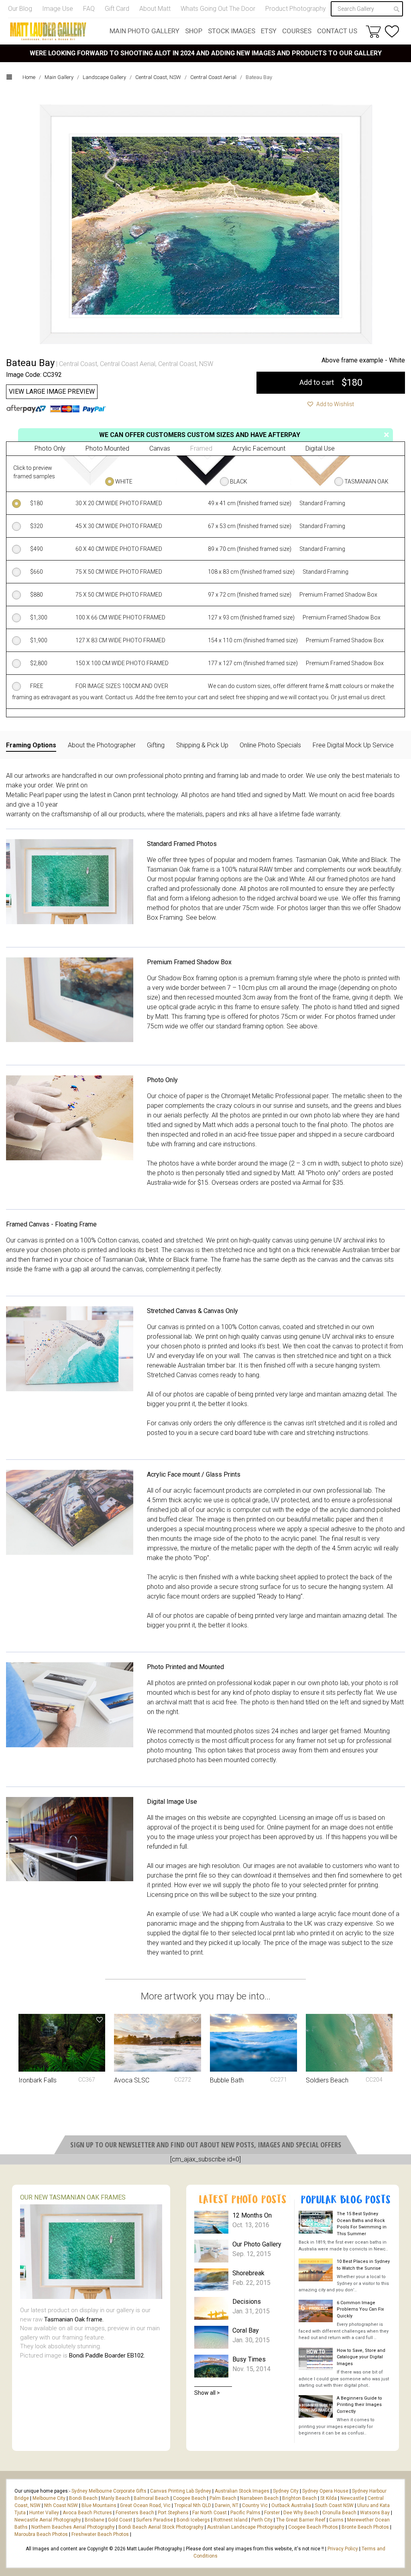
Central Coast (78, 364)
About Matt (155, 9)
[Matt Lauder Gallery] (48, 31)
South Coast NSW (334, 2505)
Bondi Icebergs (193, 2520)
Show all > (207, 2393)
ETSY (269, 31)
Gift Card (117, 9)
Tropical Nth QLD (193, 2505)
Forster (272, 2513)
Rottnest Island (231, 2520)
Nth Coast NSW (61, 2505)
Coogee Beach (189, 2498)
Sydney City (286, 2491)
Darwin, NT (227, 2505)
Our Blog (20, 9)
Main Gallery (59, 77)
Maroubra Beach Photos (41, 2534)
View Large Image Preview (52, 392)
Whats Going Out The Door (218, 9)
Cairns (336, 2520)
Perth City (262, 2520)
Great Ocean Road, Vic (145, 2505)
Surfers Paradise (155, 2520)
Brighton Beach (299, 2498)
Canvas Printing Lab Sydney (181, 2491)
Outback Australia (291, 2505)
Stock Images (232, 31)
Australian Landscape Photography (246, 2527)
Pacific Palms (245, 2513)
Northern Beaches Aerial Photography (73, 2527)
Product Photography (296, 9)
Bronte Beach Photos (365, 2527)
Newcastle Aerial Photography (48, 2520)
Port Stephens (173, 2513)
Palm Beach (223, 2498)
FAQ (89, 9)
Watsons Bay (375, 2513)
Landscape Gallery (104, 77)
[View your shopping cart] (373, 31)
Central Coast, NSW (158, 77)
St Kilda (329, 2498)
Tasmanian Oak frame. (74, 2319)
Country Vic (255, 2505)
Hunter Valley (44, 2513)
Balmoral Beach (152, 2498)
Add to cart (331, 382)
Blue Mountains (98, 2505)
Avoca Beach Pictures (87, 2513)
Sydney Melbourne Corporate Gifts (110, 2491)
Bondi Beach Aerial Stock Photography (161, 2527)
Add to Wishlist (335, 404)
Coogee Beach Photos (313, 2527)
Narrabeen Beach (259, 2498)
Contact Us (337, 31)
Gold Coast (120, 2520)
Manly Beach (116, 2498)
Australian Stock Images (242, 2491)
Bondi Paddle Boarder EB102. (107, 2355)
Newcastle (352, 2498)
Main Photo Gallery (144, 31)
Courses (297, 31)
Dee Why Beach (301, 2513)
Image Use (58, 9)
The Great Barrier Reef (301, 2520)
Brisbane (95, 2520)
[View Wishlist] (392, 31)
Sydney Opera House (325, 2491)
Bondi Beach (83, 2498)
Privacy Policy (343, 2549)
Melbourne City (49, 2498)
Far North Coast (210, 2513)
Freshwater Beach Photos (100, 2534)
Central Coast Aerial (213, 77)
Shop (194, 31)
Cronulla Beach (339, 2513)
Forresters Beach (135, 2513)
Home (29, 77)
